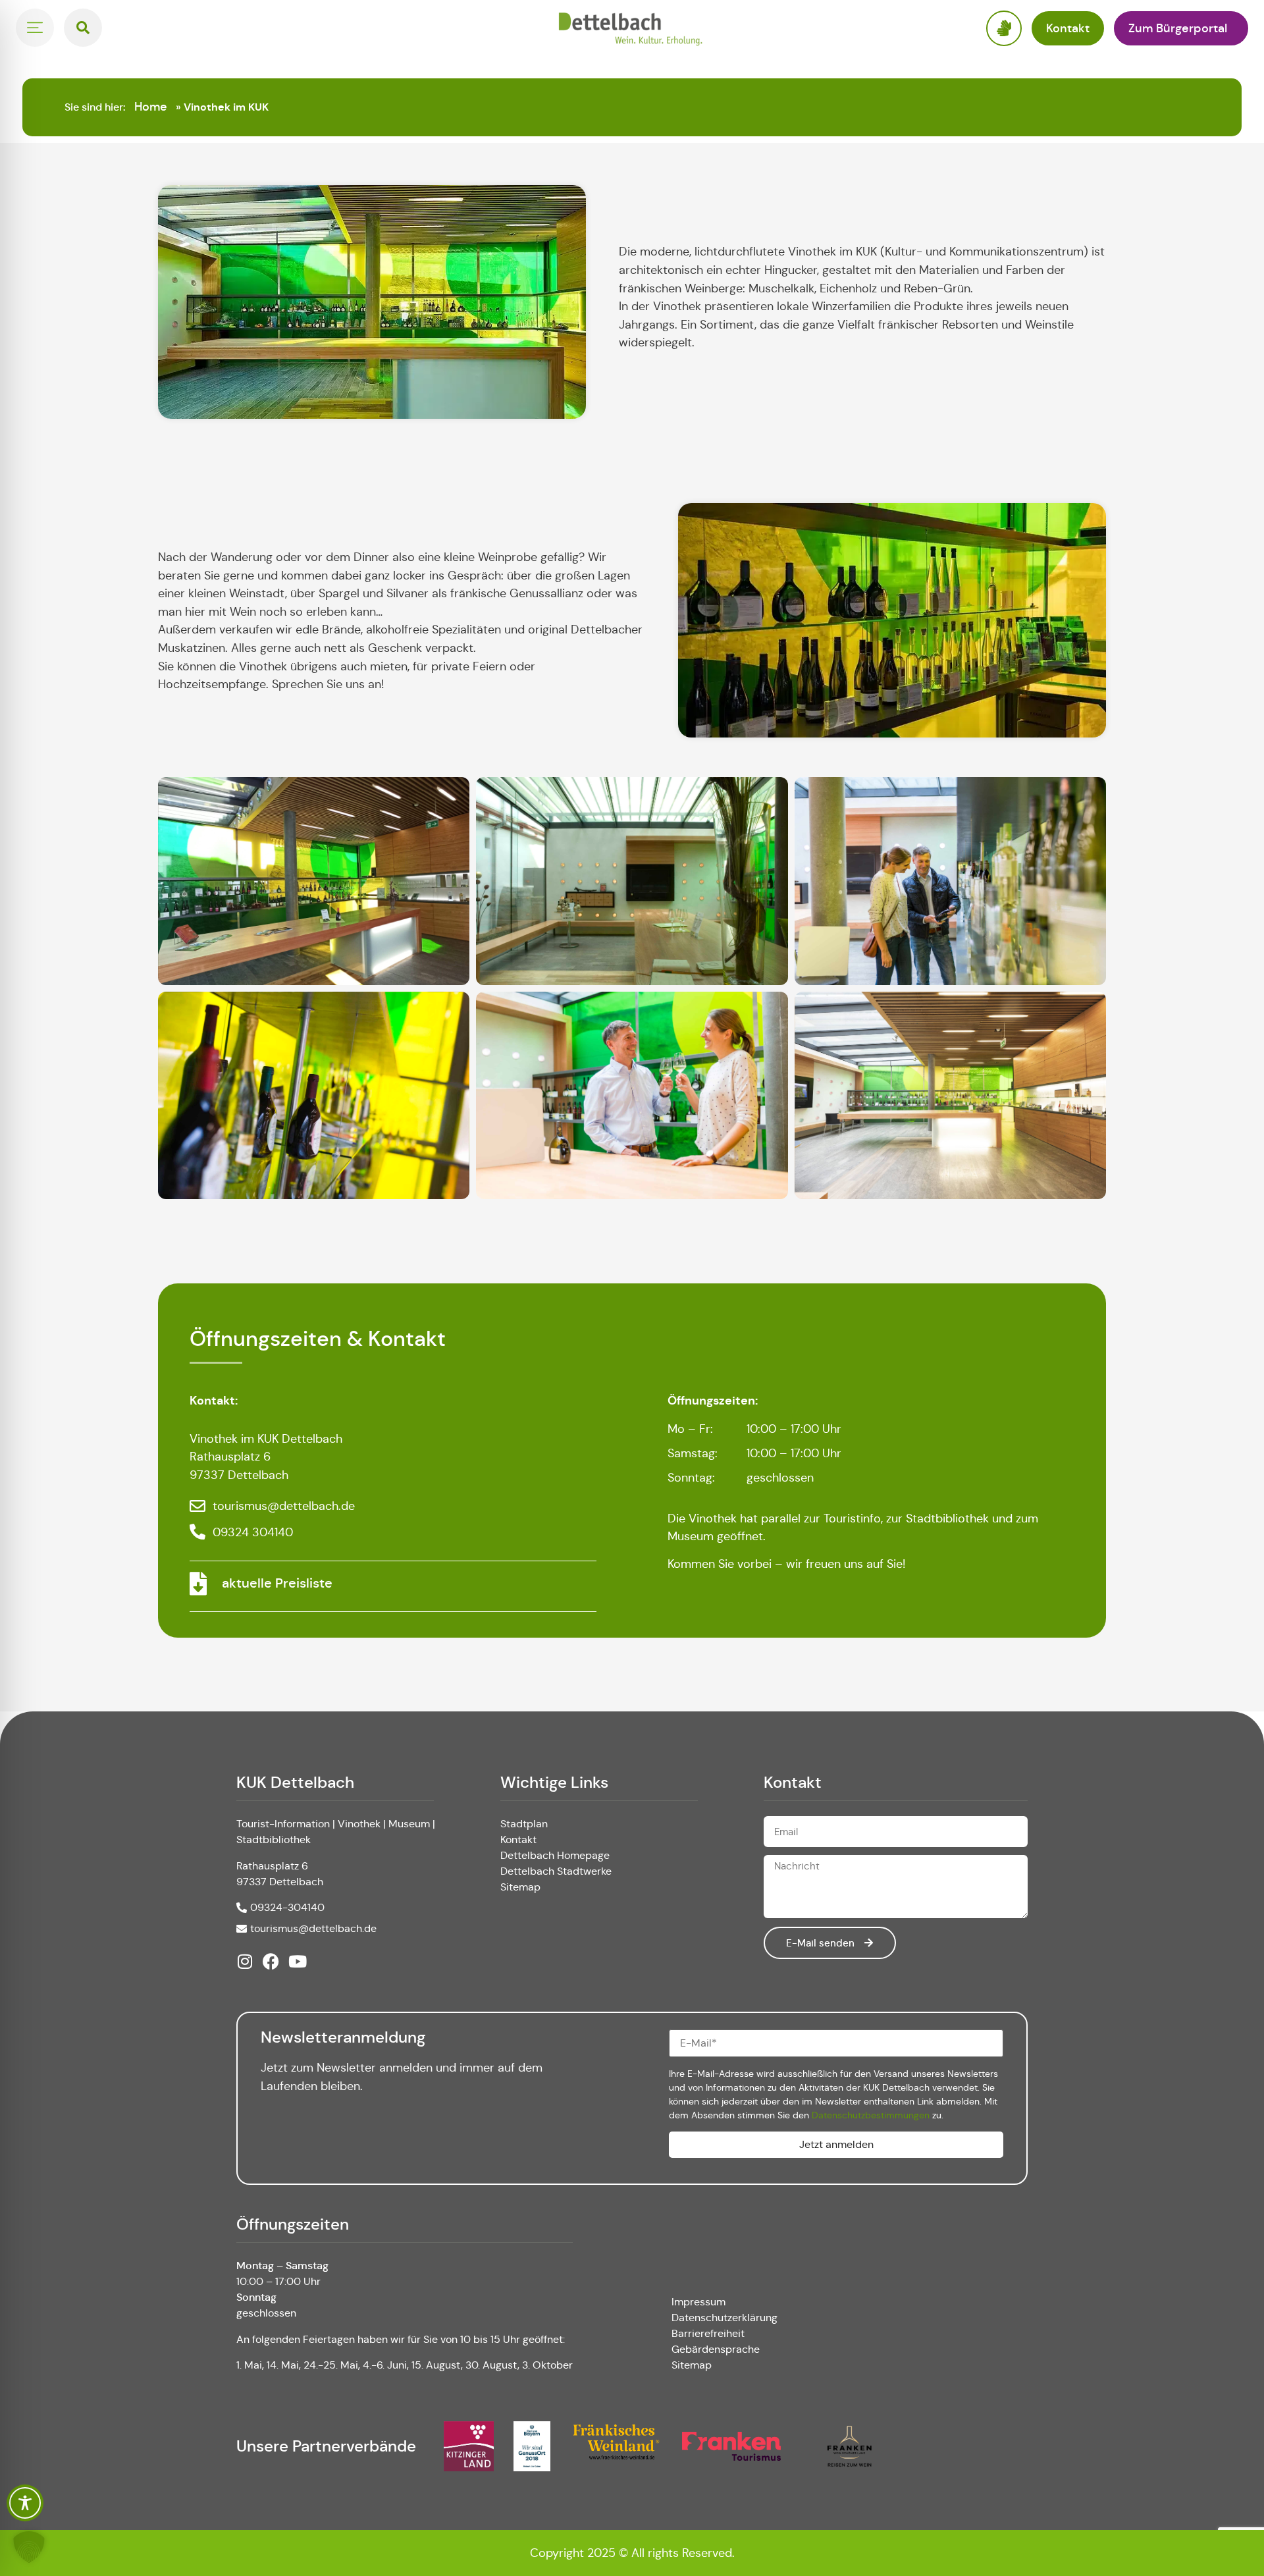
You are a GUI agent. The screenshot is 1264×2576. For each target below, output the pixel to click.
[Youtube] (297, 1961)
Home (151, 107)
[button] (29, 2547)
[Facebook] (271, 1961)
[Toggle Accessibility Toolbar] (25, 2503)
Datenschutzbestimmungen (871, 2115)
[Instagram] (245, 1961)
